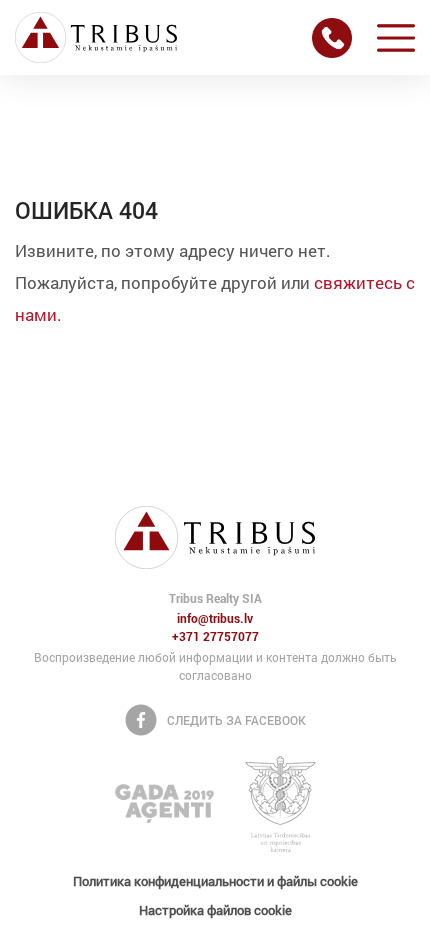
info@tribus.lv (215, 619)
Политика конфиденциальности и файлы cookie (215, 881)
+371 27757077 (215, 637)
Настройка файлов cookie (215, 910)
